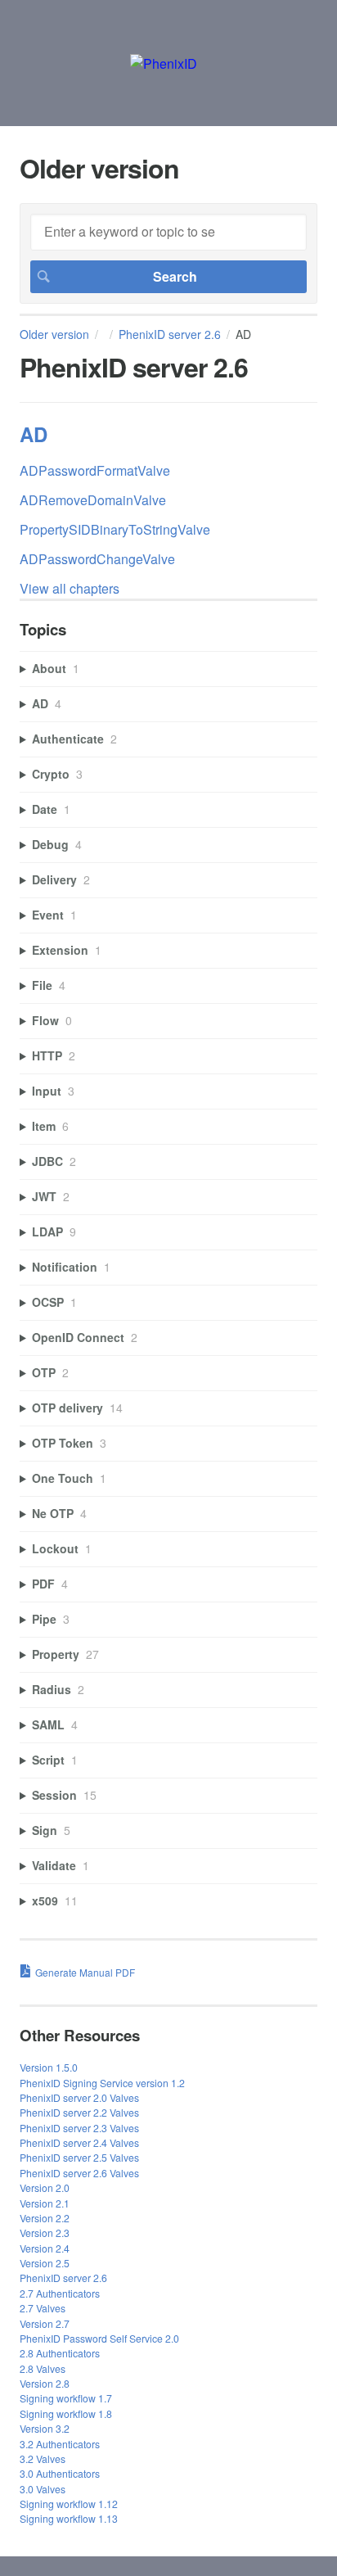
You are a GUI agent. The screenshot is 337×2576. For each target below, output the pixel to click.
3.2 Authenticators (60, 2444)
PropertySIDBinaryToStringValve (115, 529)
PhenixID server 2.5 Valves (79, 2157)
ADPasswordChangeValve (97, 559)
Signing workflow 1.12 (69, 2504)
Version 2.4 (45, 2248)
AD (34, 434)
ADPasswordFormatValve (95, 470)
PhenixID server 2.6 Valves (79, 2173)
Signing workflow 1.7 (66, 2398)
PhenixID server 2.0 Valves (79, 2097)
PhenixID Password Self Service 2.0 (99, 2338)
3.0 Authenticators (60, 2473)
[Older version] (164, 63)
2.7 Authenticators (60, 2293)
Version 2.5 (45, 2263)
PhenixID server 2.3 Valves (79, 2128)
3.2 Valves (43, 2458)
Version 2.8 (45, 2383)
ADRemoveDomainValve (93, 500)
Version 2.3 (45, 2233)
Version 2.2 (45, 2218)
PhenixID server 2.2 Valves (79, 2112)
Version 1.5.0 (49, 2067)
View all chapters (70, 588)
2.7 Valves (43, 2308)
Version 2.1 (45, 2203)
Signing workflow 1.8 (66, 2413)
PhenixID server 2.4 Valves (79, 2142)
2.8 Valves (43, 2368)
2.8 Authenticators (60, 2353)
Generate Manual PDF (85, 1972)
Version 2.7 (45, 2323)
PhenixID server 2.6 (170, 334)
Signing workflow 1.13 (69, 2518)
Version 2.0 (45, 2187)
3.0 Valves (43, 2489)
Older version (54, 334)
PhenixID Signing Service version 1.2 (102, 2083)
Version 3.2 (45, 2428)
